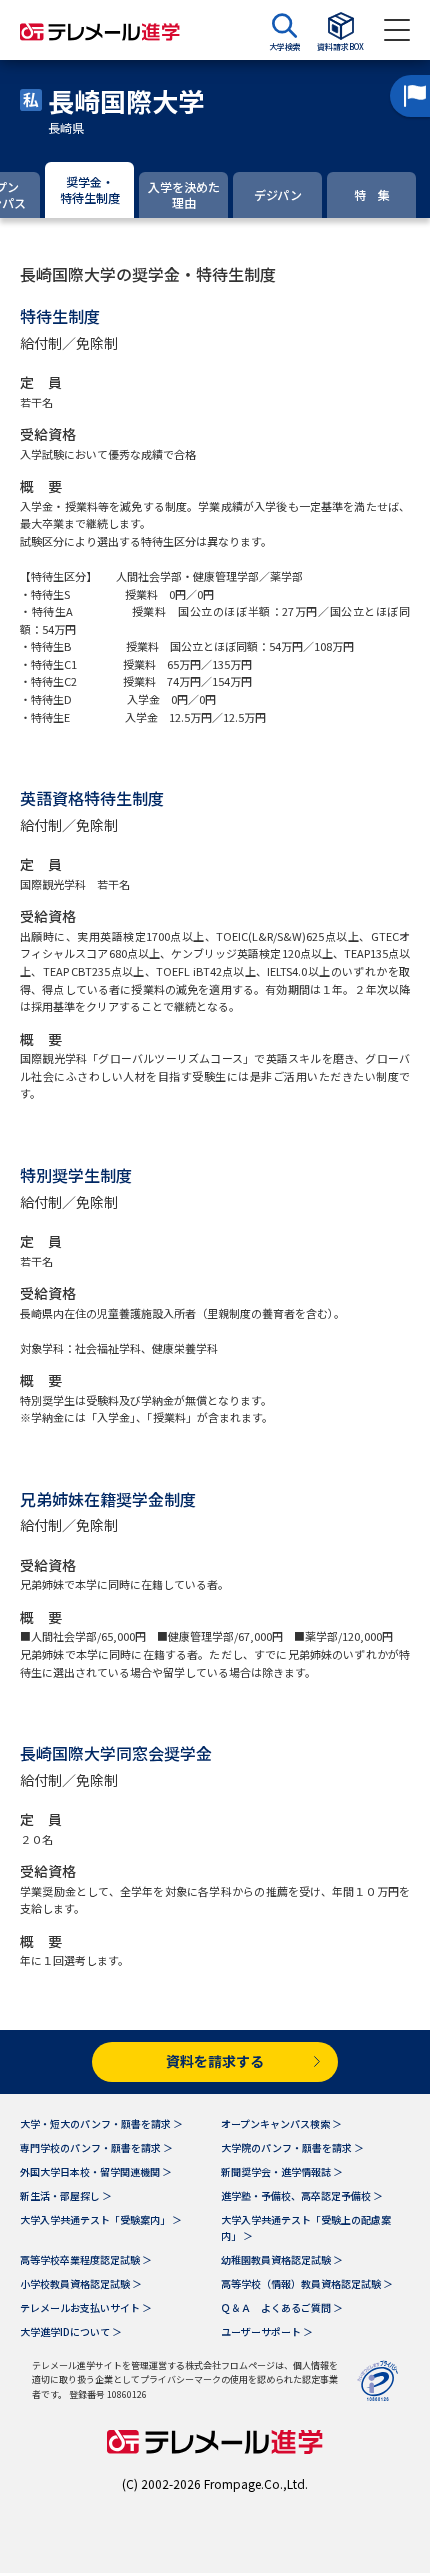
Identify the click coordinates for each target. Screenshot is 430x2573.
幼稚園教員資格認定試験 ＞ (282, 2259)
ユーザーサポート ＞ (267, 2331)
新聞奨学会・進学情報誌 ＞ (282, 2171)
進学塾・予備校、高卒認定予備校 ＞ (302, 2195)
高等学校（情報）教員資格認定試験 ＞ (307, 2283)
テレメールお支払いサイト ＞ (86, 2307)
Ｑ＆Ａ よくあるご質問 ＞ (282, 2307)
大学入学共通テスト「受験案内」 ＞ (101, 2219)
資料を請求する (215, 2061)
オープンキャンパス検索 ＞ (281, 2123)
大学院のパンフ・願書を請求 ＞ (292, 2147)
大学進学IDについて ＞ (71, 2331)
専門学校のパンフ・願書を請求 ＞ (96, 2147)
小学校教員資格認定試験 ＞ (81, 2283)
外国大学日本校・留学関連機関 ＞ (96, 2171)
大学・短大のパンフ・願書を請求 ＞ (101, 2123)
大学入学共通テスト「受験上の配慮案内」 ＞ (306, 2227)
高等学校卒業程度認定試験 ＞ (86, 2259)
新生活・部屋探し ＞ (66, 2195)
